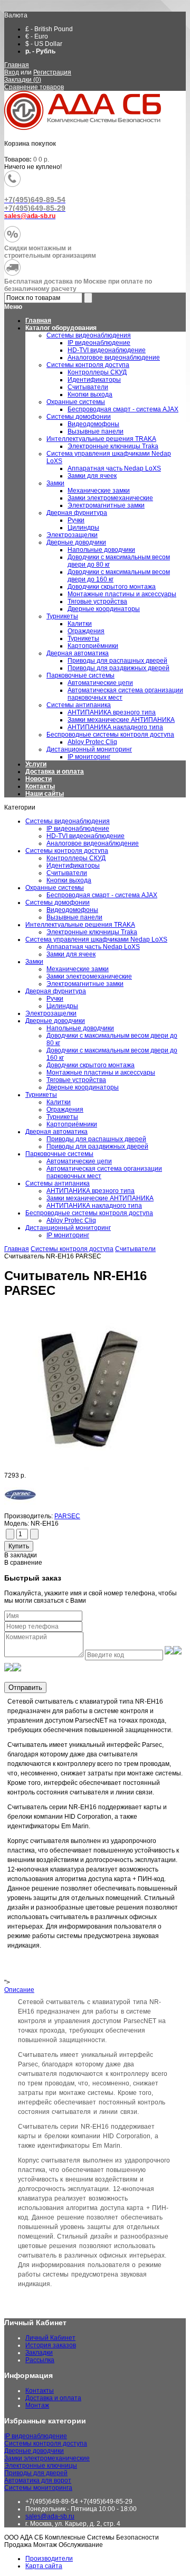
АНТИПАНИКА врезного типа (91, 1191)
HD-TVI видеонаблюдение (85, 836)
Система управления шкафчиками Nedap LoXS (96, 939)
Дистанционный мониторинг (68, 1228)
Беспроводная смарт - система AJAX (102, 895)
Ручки (55, 999)
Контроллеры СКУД (76, 858)
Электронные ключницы (41, 2466)
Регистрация (52, 72)
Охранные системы (55, 888)
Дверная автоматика (56, 1132)
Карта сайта (44, 2566)
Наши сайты (45, 794)
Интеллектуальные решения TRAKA (80, 925)
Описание (19, 1990)
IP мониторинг (68, 1235)
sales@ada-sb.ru (50, 2516)
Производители (49, 2559)
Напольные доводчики (80, 1028)
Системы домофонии (58, 902)
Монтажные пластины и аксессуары (101, 1073)
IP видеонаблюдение (78, 829)
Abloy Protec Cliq (71, 1220)
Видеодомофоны (72, 910)
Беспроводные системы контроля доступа (89, 1213)
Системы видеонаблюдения (68, 821)
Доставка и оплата (55, 772)
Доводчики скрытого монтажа (91, 1065)
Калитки (59, 1102)
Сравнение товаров (34, 87)
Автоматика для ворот (38, 2480)
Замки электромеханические (89, 976)
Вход (12, 72)
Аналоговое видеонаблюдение (93, 843)
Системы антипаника (58, 1183)
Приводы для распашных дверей (96, 1139)
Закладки (39, 2353)
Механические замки (78, 969)
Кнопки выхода (69, 880)
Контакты (40, 786)
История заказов (51, 2345)
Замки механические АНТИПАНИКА (100, 1198)
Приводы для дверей (36, 2473)
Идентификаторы (73, 866)
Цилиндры (62, 1006)
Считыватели (67, 873)
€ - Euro (37, 36)
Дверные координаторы (83, 1087)
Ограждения (65, 1110)
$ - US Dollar (44, 44)
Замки (34, 962)
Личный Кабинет (50, 2338)
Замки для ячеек (71, 954)
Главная (17, 65)
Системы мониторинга (38, 2488)
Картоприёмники (72, 1124)
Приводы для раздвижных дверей (97, 1146)
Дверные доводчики (55, 1021)
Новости (39, 779)
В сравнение (23, 1563)
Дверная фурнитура (56, 991)
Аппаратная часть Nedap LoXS (93, 947)
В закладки (21, 1555)
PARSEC (67, 1516)
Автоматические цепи (79, 1161)
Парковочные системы (59, 1154)
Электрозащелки (51, 1013)
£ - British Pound (49, 29)
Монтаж (37, 2405)
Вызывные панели (74, 917)
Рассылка (40, 2360)
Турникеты (41, 1095)
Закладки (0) (23, 80)
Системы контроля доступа (67, 851)
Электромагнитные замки (85, 984)
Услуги (36, 764)
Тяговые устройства (76, 1080)
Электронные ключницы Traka (92, 932)
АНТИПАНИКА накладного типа (94, 1206)
